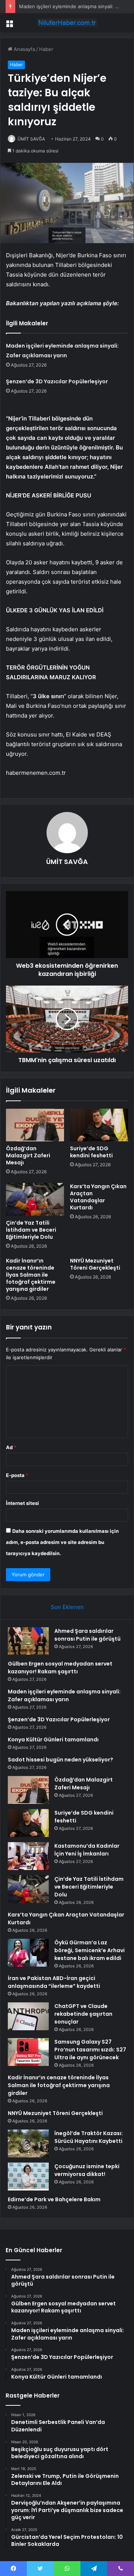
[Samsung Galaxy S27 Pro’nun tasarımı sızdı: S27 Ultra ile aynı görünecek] (28, 2052)
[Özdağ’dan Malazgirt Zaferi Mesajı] (35, 1125)
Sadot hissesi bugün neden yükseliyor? (60, 1760)
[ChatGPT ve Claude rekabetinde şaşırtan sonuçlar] (28, 2016)
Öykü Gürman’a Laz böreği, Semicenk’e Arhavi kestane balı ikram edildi (90, 1950)
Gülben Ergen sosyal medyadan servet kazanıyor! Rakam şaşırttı (60, 1668)
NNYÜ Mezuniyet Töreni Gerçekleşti (95, 1264)
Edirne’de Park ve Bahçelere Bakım (54, 2199)
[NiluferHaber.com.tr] (67, 23)
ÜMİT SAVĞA (31, 139)
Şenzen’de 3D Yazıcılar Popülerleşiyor (57, 381)
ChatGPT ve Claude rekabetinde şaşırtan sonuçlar (83, 2014)
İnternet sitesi (23, 1503)
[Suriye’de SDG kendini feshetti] (99, 1125)
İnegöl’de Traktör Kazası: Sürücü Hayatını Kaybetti (89, 2137)
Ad (11, 1447)
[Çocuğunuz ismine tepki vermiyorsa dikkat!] (28, 2177)
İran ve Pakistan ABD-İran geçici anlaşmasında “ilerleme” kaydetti (54, 1982)
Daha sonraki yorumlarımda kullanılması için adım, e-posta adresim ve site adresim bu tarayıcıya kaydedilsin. (62, 1542)
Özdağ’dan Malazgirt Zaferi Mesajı (28, 1155)
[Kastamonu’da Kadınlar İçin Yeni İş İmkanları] (28, 1856)
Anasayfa (24, 49)
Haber (46, 49)
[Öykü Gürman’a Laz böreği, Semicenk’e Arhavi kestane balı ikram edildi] (28, 1953)
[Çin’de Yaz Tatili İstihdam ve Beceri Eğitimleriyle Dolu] (35, 1199)
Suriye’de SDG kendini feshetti (91, 1152)
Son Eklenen (67, 1607)
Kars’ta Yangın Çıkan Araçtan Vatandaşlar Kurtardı (98, 1197)
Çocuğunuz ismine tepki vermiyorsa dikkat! (87, 2170)
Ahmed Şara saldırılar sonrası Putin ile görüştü (87, 1635)
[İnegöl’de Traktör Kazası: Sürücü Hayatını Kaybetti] (28, 2143)
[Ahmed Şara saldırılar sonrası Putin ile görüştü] (28, 1641)
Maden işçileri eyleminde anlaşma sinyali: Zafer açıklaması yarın (64, 1695)
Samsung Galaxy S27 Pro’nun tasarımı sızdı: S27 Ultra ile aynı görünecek (90, 2050)
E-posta (17, 1475)
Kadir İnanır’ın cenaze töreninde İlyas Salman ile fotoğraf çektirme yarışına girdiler (31, 1275)
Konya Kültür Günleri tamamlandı (53, 1740)
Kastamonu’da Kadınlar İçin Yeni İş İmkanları (87, 1850)
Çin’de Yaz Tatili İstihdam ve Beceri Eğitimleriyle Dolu (31, 1230)
